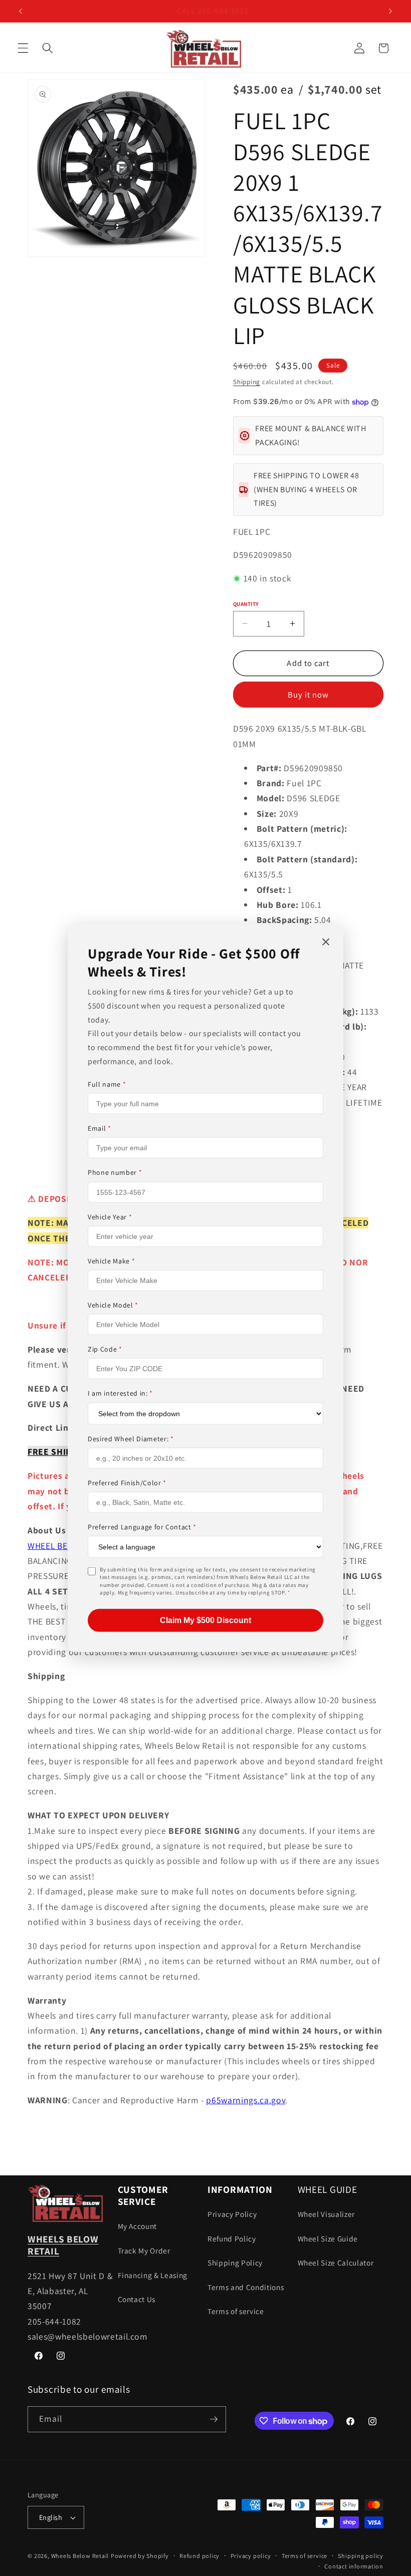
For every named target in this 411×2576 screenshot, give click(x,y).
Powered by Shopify (140, 2556)
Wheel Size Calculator (336, 2263)
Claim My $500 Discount (205, 1620)
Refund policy (199, 2556)
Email (99, 1128)
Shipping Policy (235, 2263)
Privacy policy (251, 2556)
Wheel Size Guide (328, 2238)
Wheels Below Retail (80, 2556)
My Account (138, 2226)
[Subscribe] (214, 2419)
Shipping (247, 382)
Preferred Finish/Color (127, 1482)
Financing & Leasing (153, 2275)
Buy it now (309, 695)
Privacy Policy (232, 2214)
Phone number (115, 1172)
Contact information (354, 2566)
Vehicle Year (110, 1216)
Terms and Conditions (246, 2287)
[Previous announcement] (21, 11)
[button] (23, 48)
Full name (107, 1084)
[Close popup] (326, 943)
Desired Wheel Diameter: (131, 1438)
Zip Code (105, 1349)
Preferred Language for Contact (142, 1527)
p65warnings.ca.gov (246, 2100)
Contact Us (137, 2299)
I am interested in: (120, 1393)
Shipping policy (361, 2556)
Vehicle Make (111, 1261)
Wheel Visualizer (327, 2214)
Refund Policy (232, 2238)
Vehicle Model (113, 1305)
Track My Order (144, 2250)
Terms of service (236, 2311)
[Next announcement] (390, 11)
